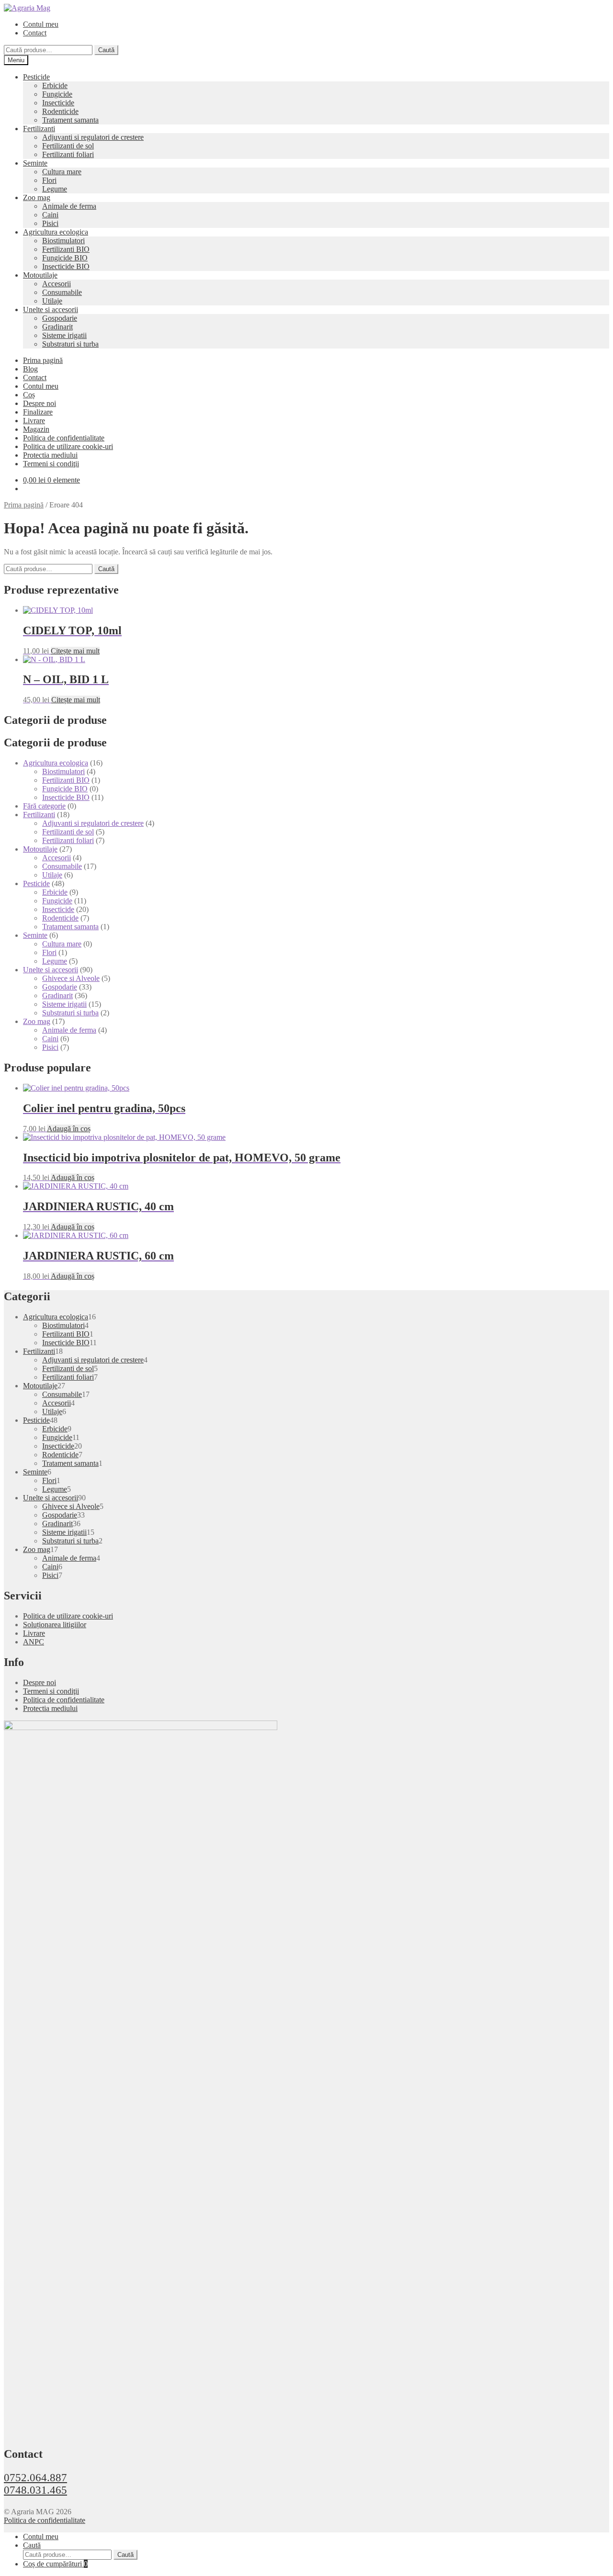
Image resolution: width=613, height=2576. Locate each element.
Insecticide (58, 103)
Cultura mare (62, 172)
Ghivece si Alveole (71, 978)
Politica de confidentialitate (64, 438)
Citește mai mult (75, 651)
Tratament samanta (70, 120)
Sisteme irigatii (64, 335)
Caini (50, 215)
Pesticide (36, 77)
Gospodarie (60, 318)
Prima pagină (43, 360)
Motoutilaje (40, 275)
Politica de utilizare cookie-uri (68, 446)
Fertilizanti (39, 129)
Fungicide (57, 94)
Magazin (36, 429)
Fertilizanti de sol (68, 146)
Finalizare (38, 412)
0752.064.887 (35, 2478)
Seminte (35, 163)
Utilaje (52, 301)
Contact (35, 33)
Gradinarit (57, 327)
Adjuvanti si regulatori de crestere (93, 137)
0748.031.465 (35, 2490)
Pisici (50, 223)
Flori (49, 180)
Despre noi (40, 403)
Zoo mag (37, 197)
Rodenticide (60, 111)
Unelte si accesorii (51, 309)
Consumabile (62, 292)
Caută (106, 50)
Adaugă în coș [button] (69, 1129)
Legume (55, 189)
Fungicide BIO (65, 258)
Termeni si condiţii (51, 464)
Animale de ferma (69, 206)
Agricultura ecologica (56, 232)
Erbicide (55, 85)
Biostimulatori (63, 241)
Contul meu (41, 24)
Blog (30, 369)
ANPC (34, 1642)
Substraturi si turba (70, 344)
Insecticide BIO (66, 266)
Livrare (34, 421)
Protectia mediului (50, 455)
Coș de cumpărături (55, 2564)
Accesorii (57, 284)
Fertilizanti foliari (68, 154)
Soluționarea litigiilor (55, 1625)
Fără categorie (44, 806)
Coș (29, 395)
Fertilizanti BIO (66, 249)
